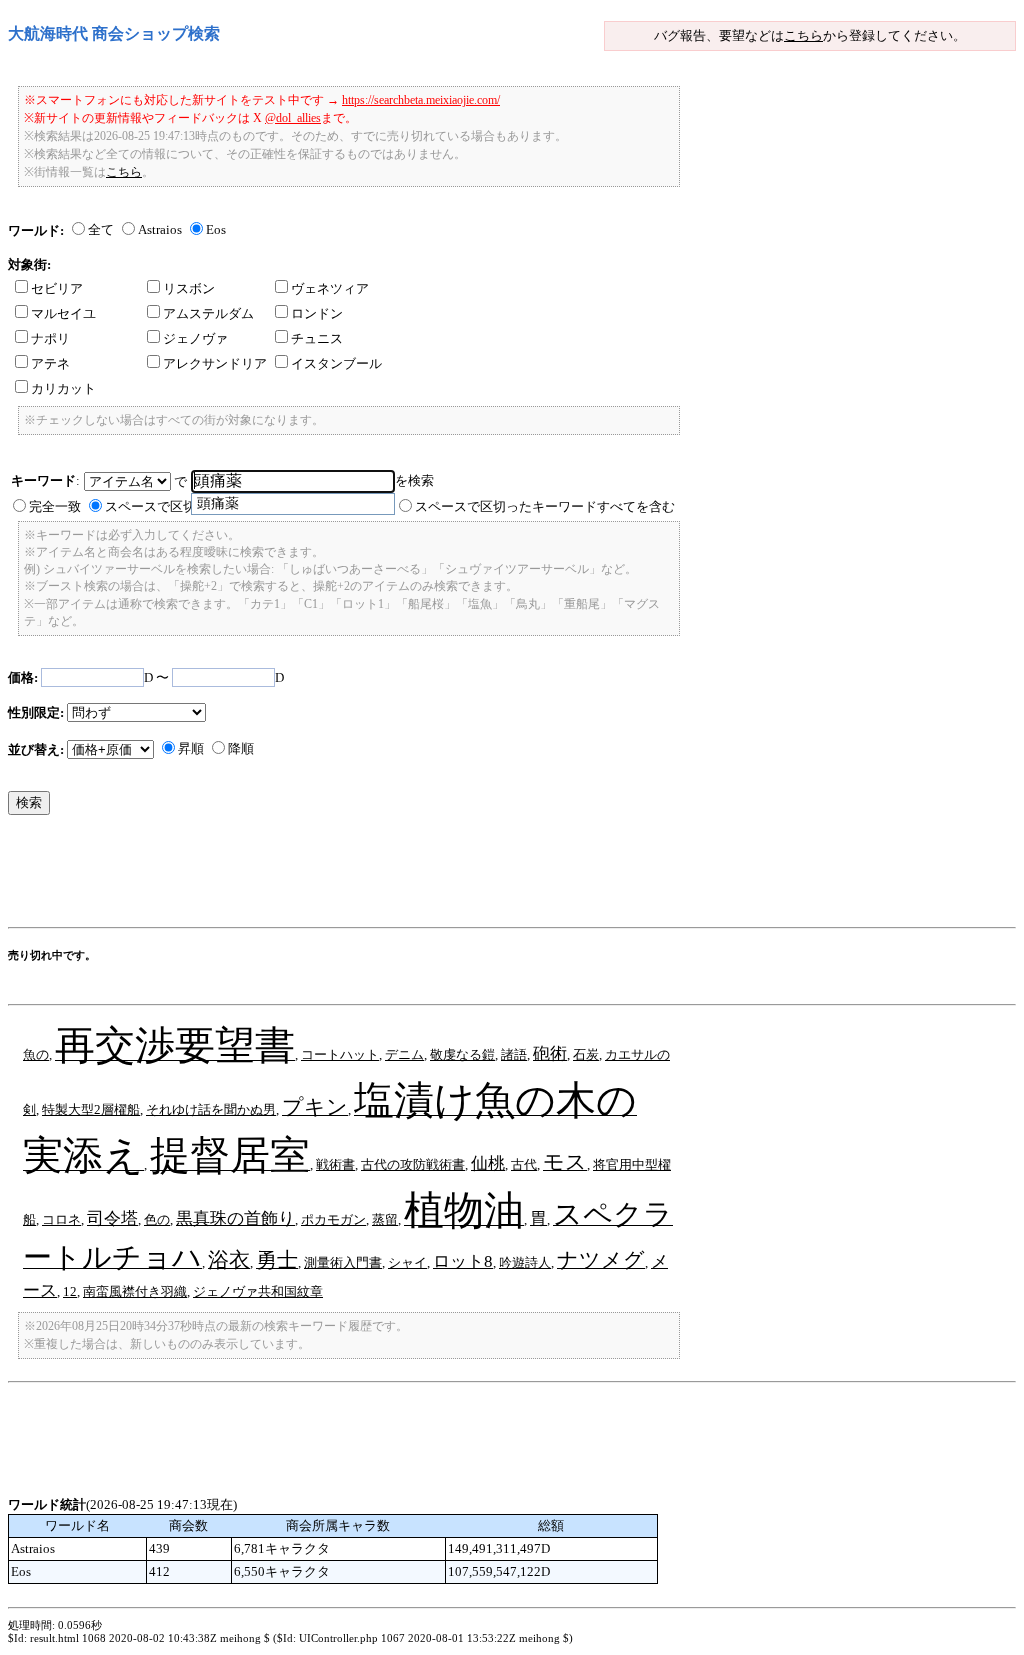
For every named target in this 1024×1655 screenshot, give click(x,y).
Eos (216, 229)
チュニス (317, 338)
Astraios (160, 229)
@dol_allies (293, 118)
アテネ (50, 363)
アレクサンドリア (215, 363)
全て (101, 229)
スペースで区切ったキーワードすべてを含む (545, 506)
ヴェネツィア (330, 288)
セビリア (57, 288)
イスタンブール (336, 363)
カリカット (63, 388)
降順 (241, 748)
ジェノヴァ (195, 338)
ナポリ (50, 338)
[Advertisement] (372, 876)
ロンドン (317, 313)
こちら (803, 35)
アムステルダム (208, 313)
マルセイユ (63, 313)
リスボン (189, 288)
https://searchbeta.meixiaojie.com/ (421, 100)
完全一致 (55, 506)
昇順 (191, 748)
